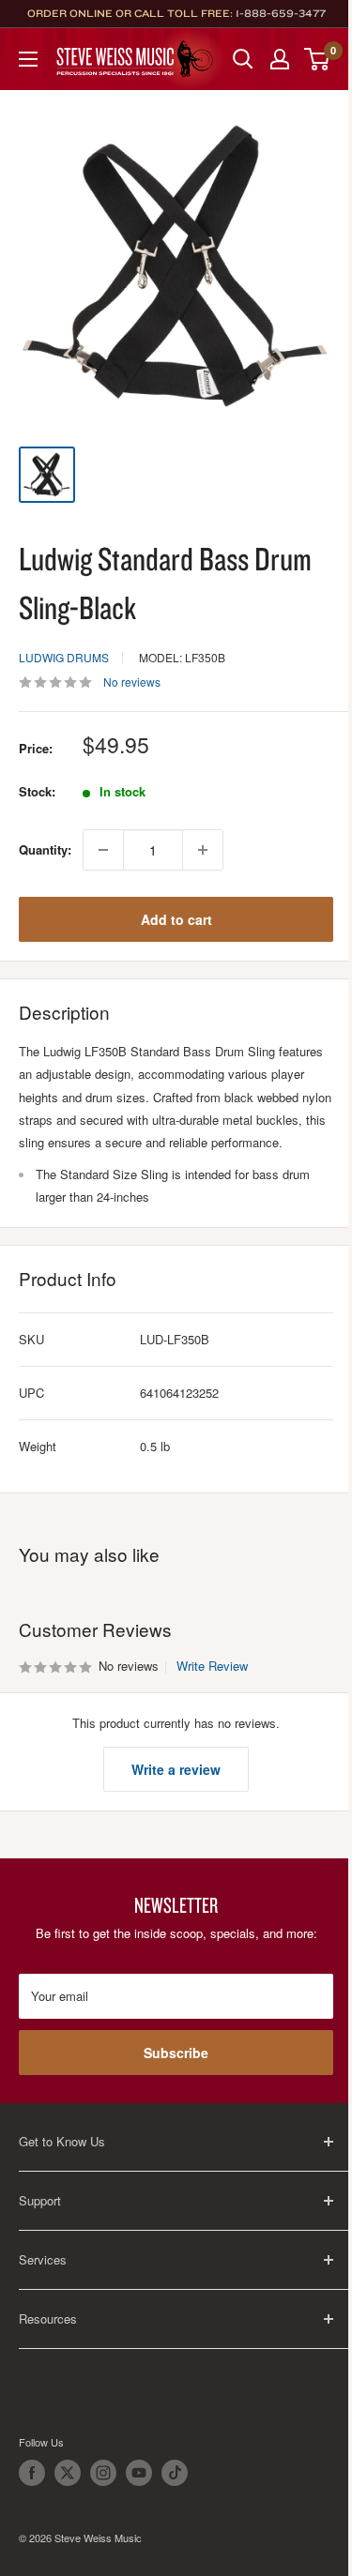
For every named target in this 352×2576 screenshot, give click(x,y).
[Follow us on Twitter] (68, 2473)
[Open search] (243, 59)
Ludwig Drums (64, 657)
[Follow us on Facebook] (32, 2473)
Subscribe (176, 2053)
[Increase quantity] (203, 850)
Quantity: (45, 849)
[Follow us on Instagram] (103, 2473)
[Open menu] (28, 59)
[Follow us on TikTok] (175, 2473)
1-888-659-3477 (281, 13)
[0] (318, 59)
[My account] (280, 59)
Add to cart (176, 919)
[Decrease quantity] (103, 850)
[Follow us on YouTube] (139, 2473)
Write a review (176, 1769)
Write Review (212, 1666)
